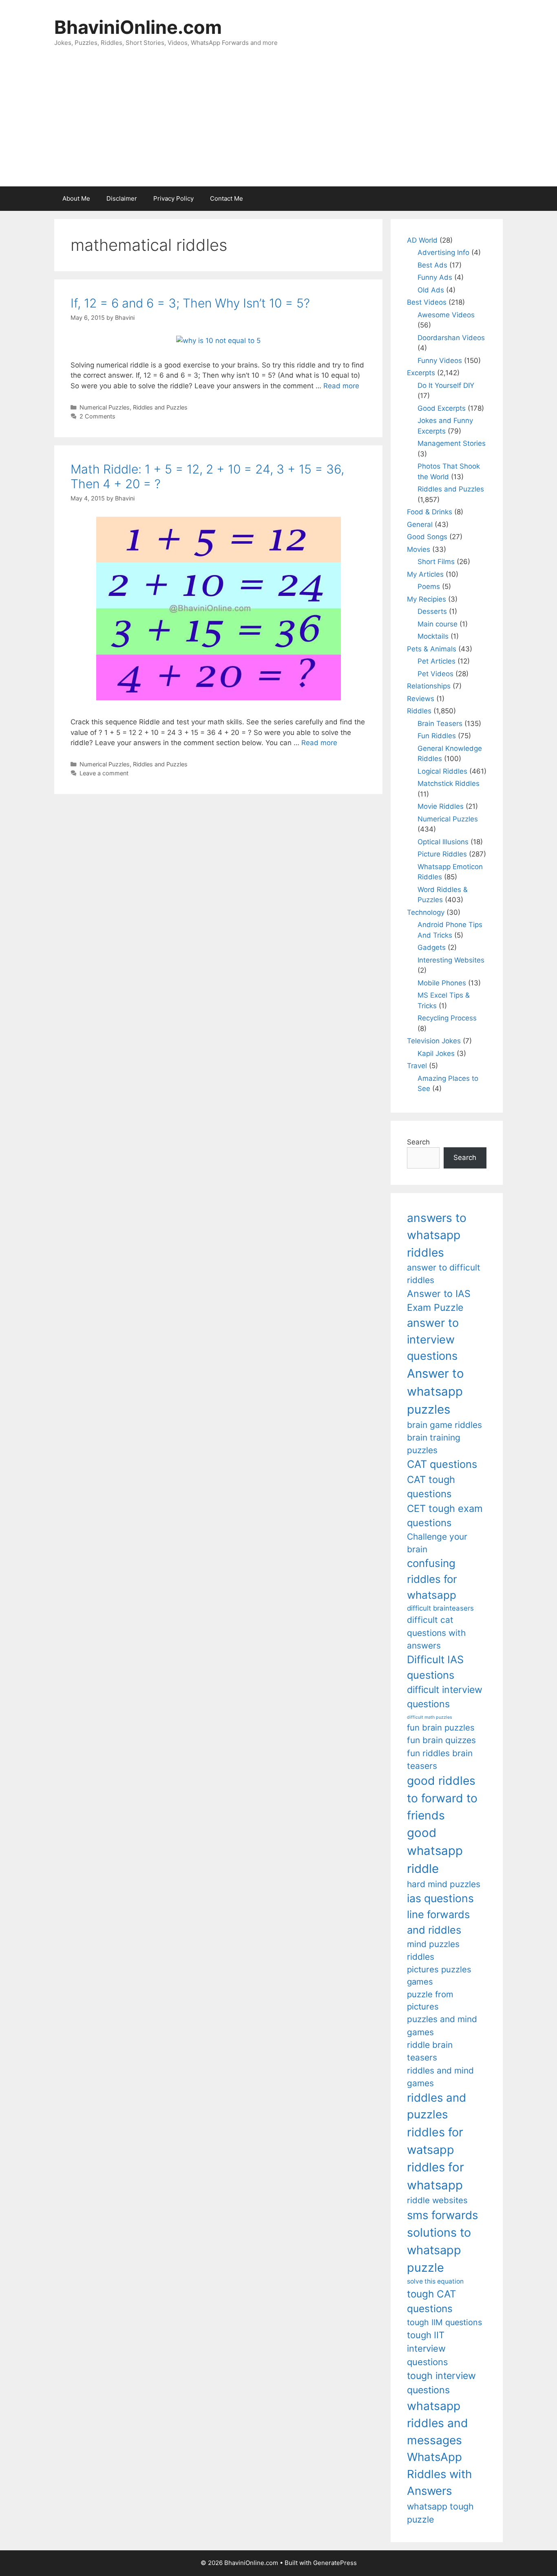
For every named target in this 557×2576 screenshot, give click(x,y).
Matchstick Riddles (449, 783)
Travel (417, 1066)
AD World (422, 240)
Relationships (429, 686)
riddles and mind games (440, 2077)
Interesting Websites (451, 960)
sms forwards (442, 2215)
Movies (419, 549)
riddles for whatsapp (435, 2176)
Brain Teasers (440, 724)
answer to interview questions (433, 1339)
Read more (341, 386)
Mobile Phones (442, 983)
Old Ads (431, 290)
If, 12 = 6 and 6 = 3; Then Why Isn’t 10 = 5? (190, 303)
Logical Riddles (442, 771)
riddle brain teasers (430, 2051)
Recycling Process (447, 1018)
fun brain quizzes (441, 1740)
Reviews (421, 699)
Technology (426, 912)
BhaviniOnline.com (138, 27)
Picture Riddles (442, 854)
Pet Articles (437, 661)
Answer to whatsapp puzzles (435, 1391)
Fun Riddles (437, 736)
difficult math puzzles (430, 1717)
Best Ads (432, 265)
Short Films (436, 562)
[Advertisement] (278, 125)
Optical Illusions (443, 842)
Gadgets (432, 947)
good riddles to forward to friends (442, 1798)
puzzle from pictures (430, 2000)
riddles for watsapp (435, 2141)
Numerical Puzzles (105, 407)
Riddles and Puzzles (160, 407)
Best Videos (427, 302)
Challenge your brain (437, 1543)
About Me (76, 198)
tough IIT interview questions (427, 2348)
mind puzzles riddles (433, 1950)
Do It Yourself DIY (446, 385)
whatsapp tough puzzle (440, 2513)
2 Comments (97, 416)
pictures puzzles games (439, 1975)
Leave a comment (104, 773)
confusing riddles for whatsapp (432, 1579)
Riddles (419, 711)
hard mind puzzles (444, 1884)
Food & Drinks (430, 512)
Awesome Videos (446, 315)
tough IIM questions (444, 2322)
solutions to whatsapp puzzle (439, 2250)
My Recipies (427, 599)
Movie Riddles (441, 806)
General (420, 524)
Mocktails (433, 636)
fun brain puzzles (441, 1727)
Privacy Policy (174, 198)
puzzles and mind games (442, 2025)
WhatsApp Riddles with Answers (439, 2474)
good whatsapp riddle (435, 1851)
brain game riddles (444, 1425)
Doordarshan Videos (451, 338)
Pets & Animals (432, 649)
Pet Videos (435, 674)
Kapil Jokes (436, 1053)
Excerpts (421, 373)
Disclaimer (122, 198)
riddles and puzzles (437, 2106)
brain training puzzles (434, 1444)
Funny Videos (440, 361)
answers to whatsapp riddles (437, 1235)
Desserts (432, 611)
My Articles (425, 574)
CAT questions (442, 1464)
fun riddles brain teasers (440, 1759)
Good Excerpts (442, 408)
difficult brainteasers (440, 1608)
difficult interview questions (445, 1697)
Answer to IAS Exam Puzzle (439, 1301)
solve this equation (435, 2281)
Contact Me (227, 198)
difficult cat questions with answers (436, 1633)
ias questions (440, 1898)
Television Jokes (434, 1041)
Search (418, 1142)
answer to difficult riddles (444, 1274)
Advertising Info (443, 252)
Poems (429, 586)
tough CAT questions (432, 2301)
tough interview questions (441, 2383)
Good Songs (427, 537)
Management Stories (452, 443)
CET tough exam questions (445, 1516)
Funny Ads (435, 277)
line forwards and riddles (438, 1922)
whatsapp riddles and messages (438, 2423)
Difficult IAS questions (435, 1667)
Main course (438, 624)
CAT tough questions (431, 1487)
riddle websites (437, 2200)
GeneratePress (335, 2563)
